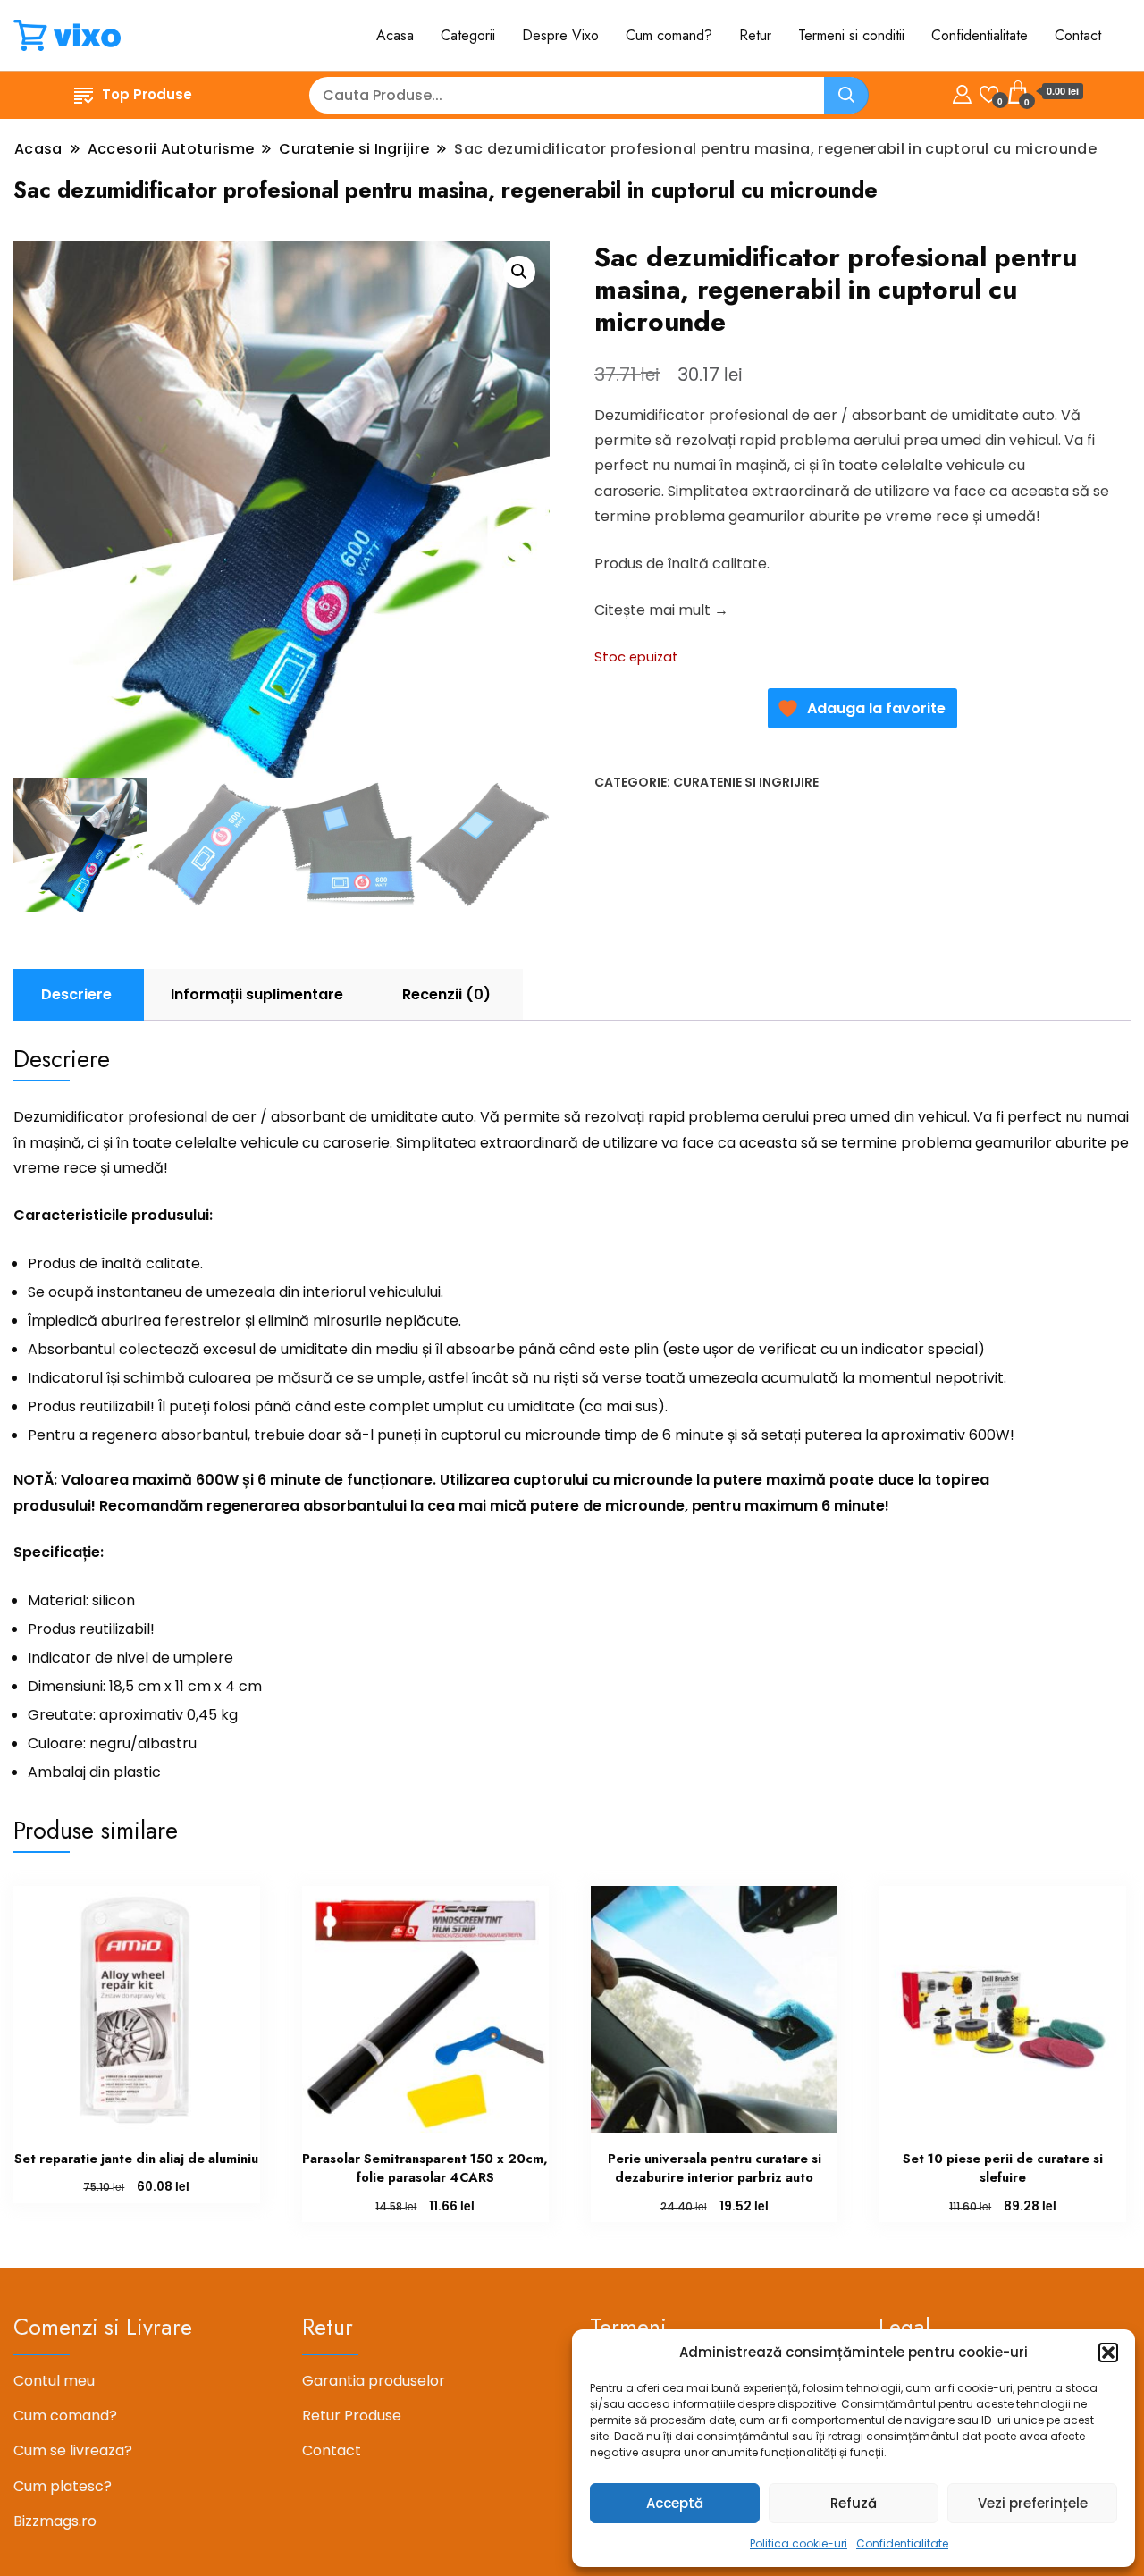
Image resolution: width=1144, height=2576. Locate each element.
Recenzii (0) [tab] (446, 994)
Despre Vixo (560, 35)
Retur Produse (352, 2416)
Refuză (854, 2503)
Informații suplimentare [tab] (257, 994)
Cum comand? (669, 35)
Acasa (395, 35)
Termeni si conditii (851, 35)
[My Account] (962, 92)
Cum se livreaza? (73, 2450)
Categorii (468, 35)
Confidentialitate (902, 2543)
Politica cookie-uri (799, 2543)
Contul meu (54, 2381)
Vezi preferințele (1033, 2503)
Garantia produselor (374, 2381)
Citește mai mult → (661, 610)
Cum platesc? (63, 2486)
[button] (1108, 2353)
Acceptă (675, 2503)
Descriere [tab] (76, 994)
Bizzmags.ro (55, 2521)
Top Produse (147, 94)
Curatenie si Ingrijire (746, 782)
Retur (755, 35)
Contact (1078, 35)
